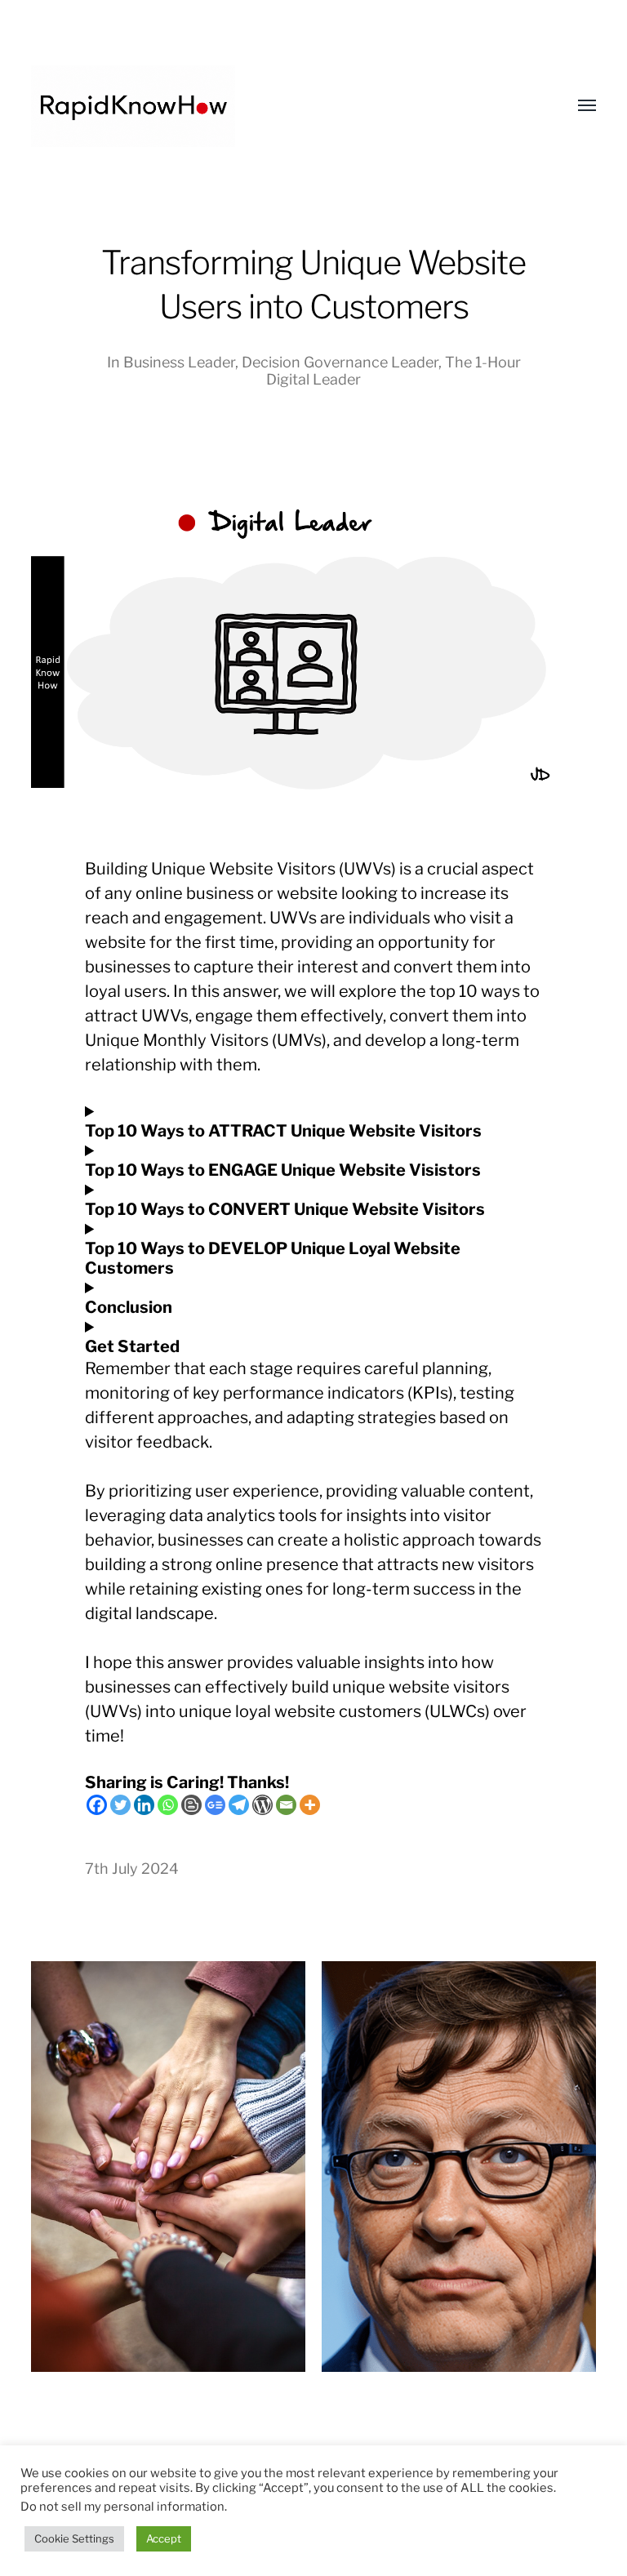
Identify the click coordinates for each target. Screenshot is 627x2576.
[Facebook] (97, 1805)
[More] (310, 1805)
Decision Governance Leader (340, 362)
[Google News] (215, 1805)
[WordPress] (262, 1805)
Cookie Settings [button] (74, 2538)
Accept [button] (164, 2538)
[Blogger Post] (191, 1805)
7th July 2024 (132, 1869)
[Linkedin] (144, 1805)
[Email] (286, 1805)
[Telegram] (239, 1805)
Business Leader (179, 362)
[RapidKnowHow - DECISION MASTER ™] (280, 106)
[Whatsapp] (168, 1805)
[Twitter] (120, 1805)
